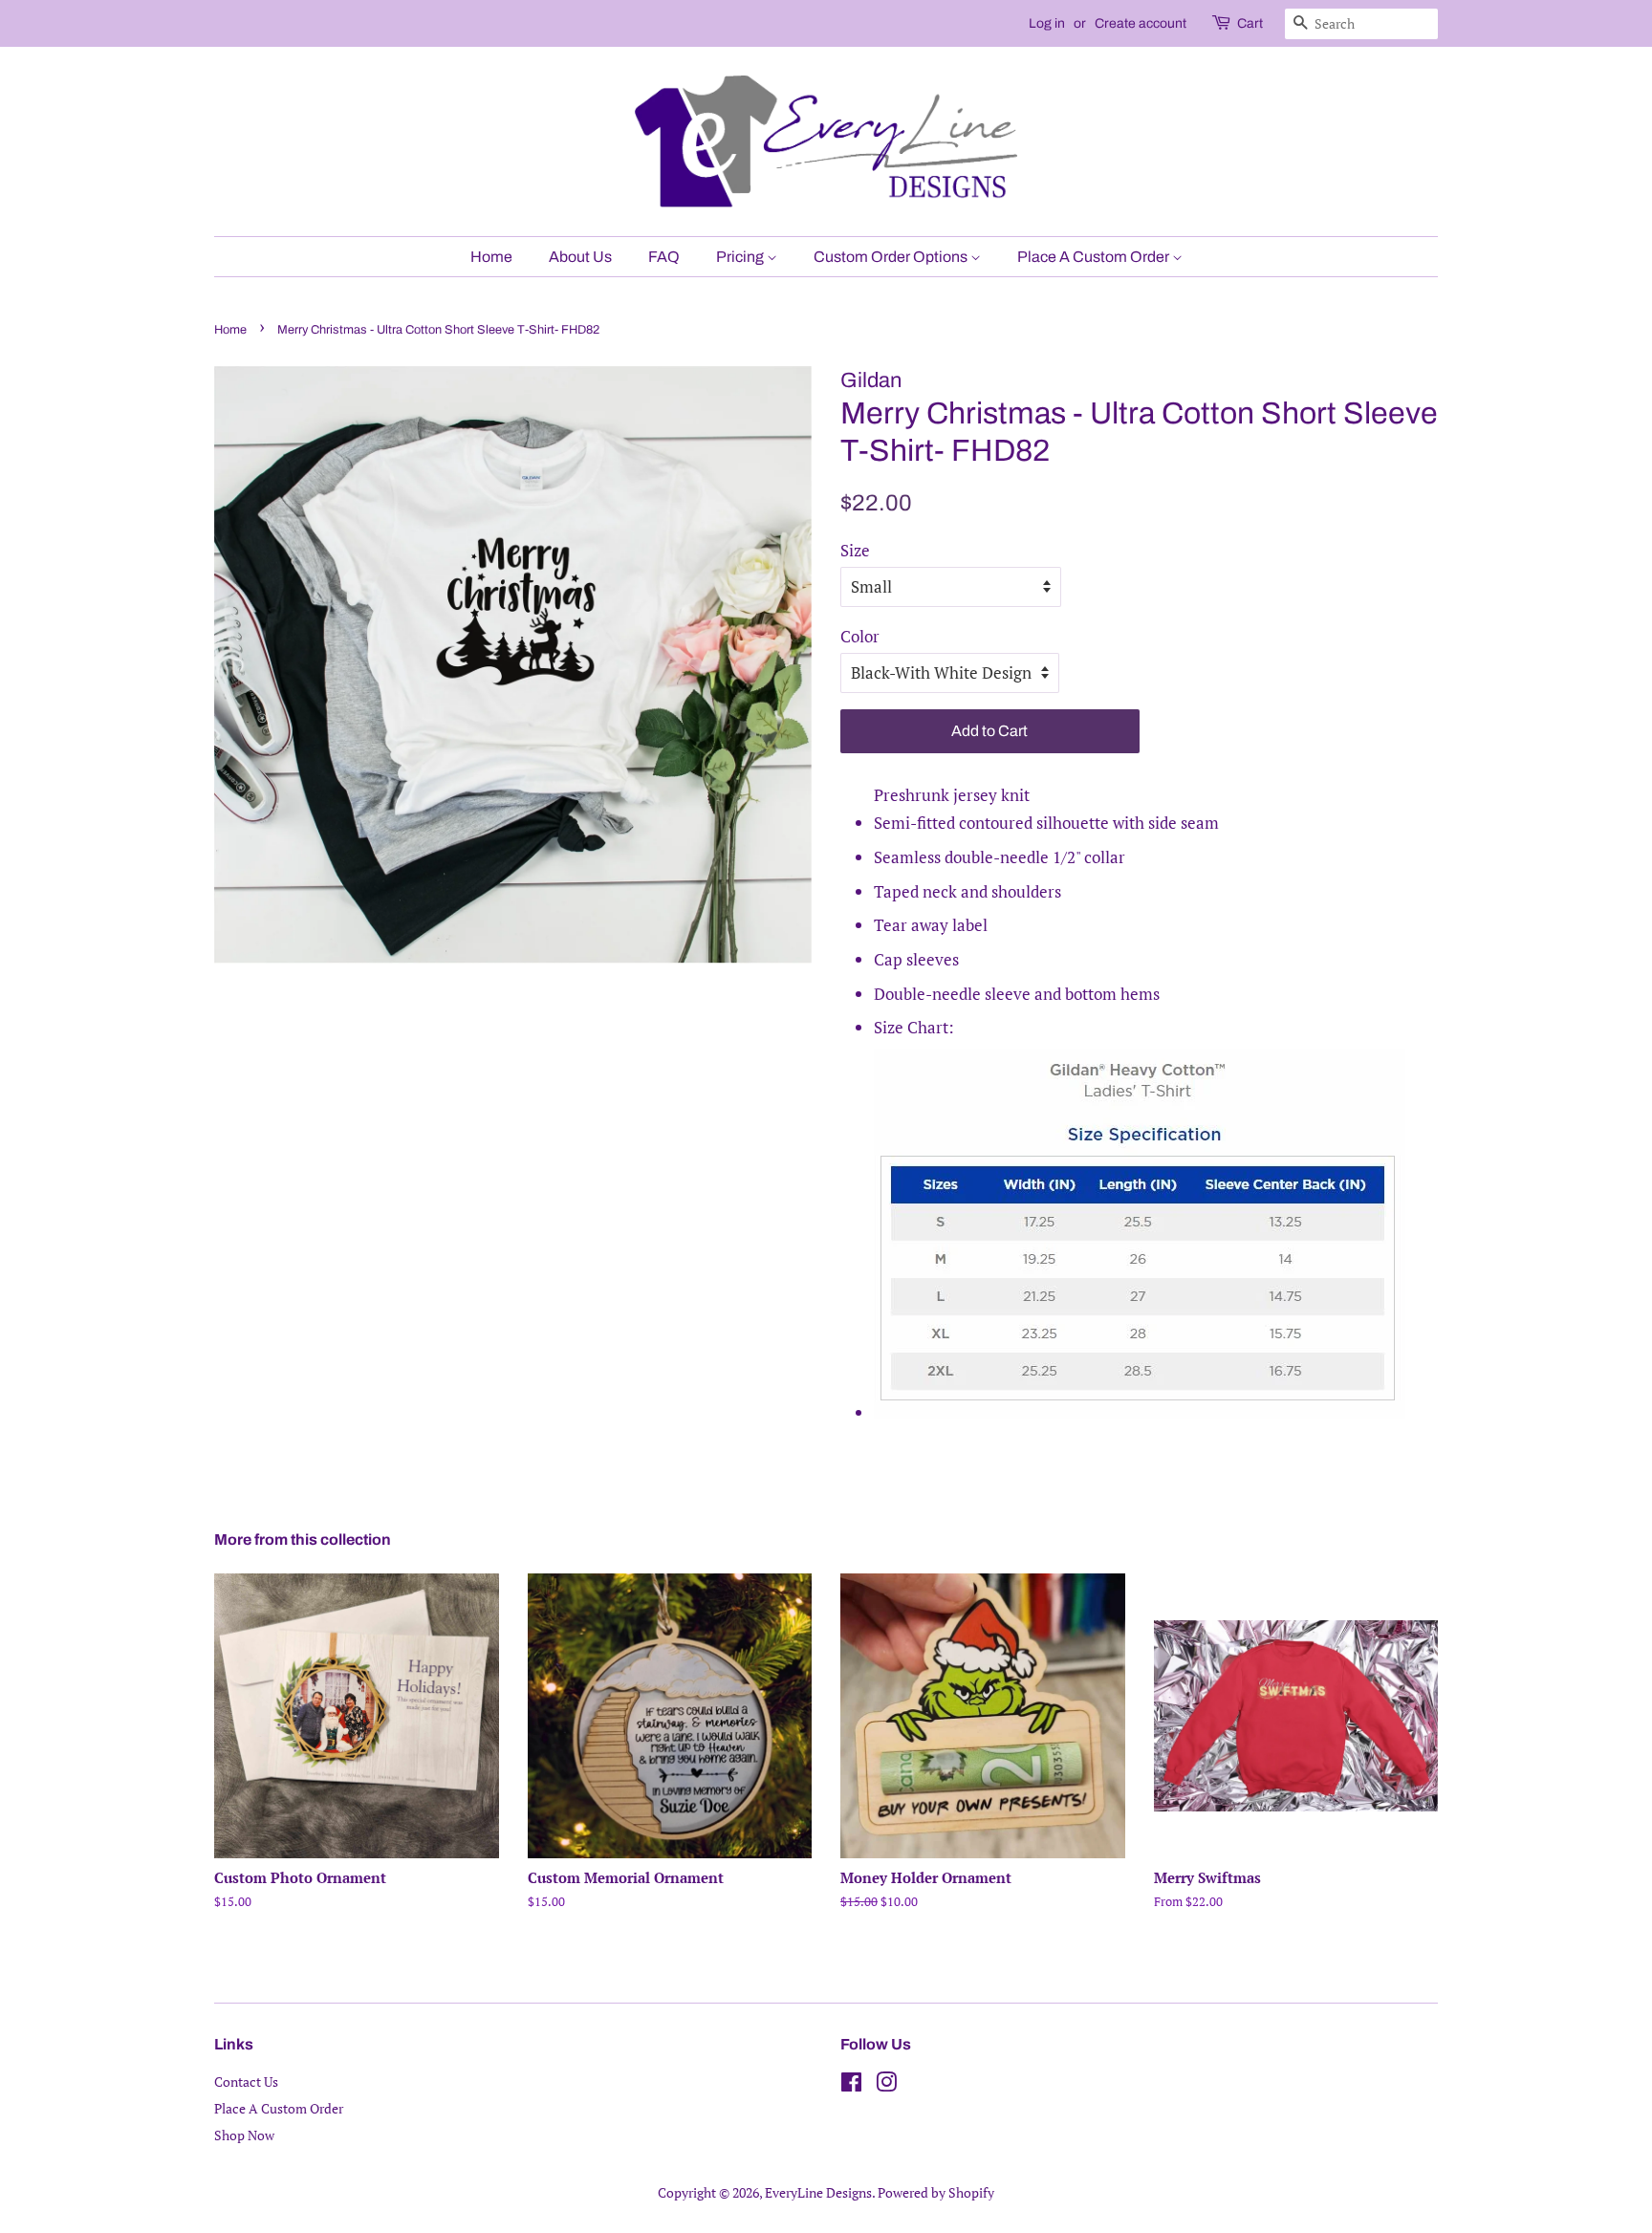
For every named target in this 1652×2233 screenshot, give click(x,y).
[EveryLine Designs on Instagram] (886, 2085)
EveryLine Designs (818, 2192)
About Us (580, 257)
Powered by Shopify (936, 2192)
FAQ (664, 257)
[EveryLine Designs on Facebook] (851, 2085)
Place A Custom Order (1095, 257)
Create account (1141, 23)
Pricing (741, 257)
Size (855, 550)
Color (860, 636)
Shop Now (244, 2135)
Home (491, 257)
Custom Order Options (892, 257)
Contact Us (246, 2081)
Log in (1047, 23)
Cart (1250, 23)
